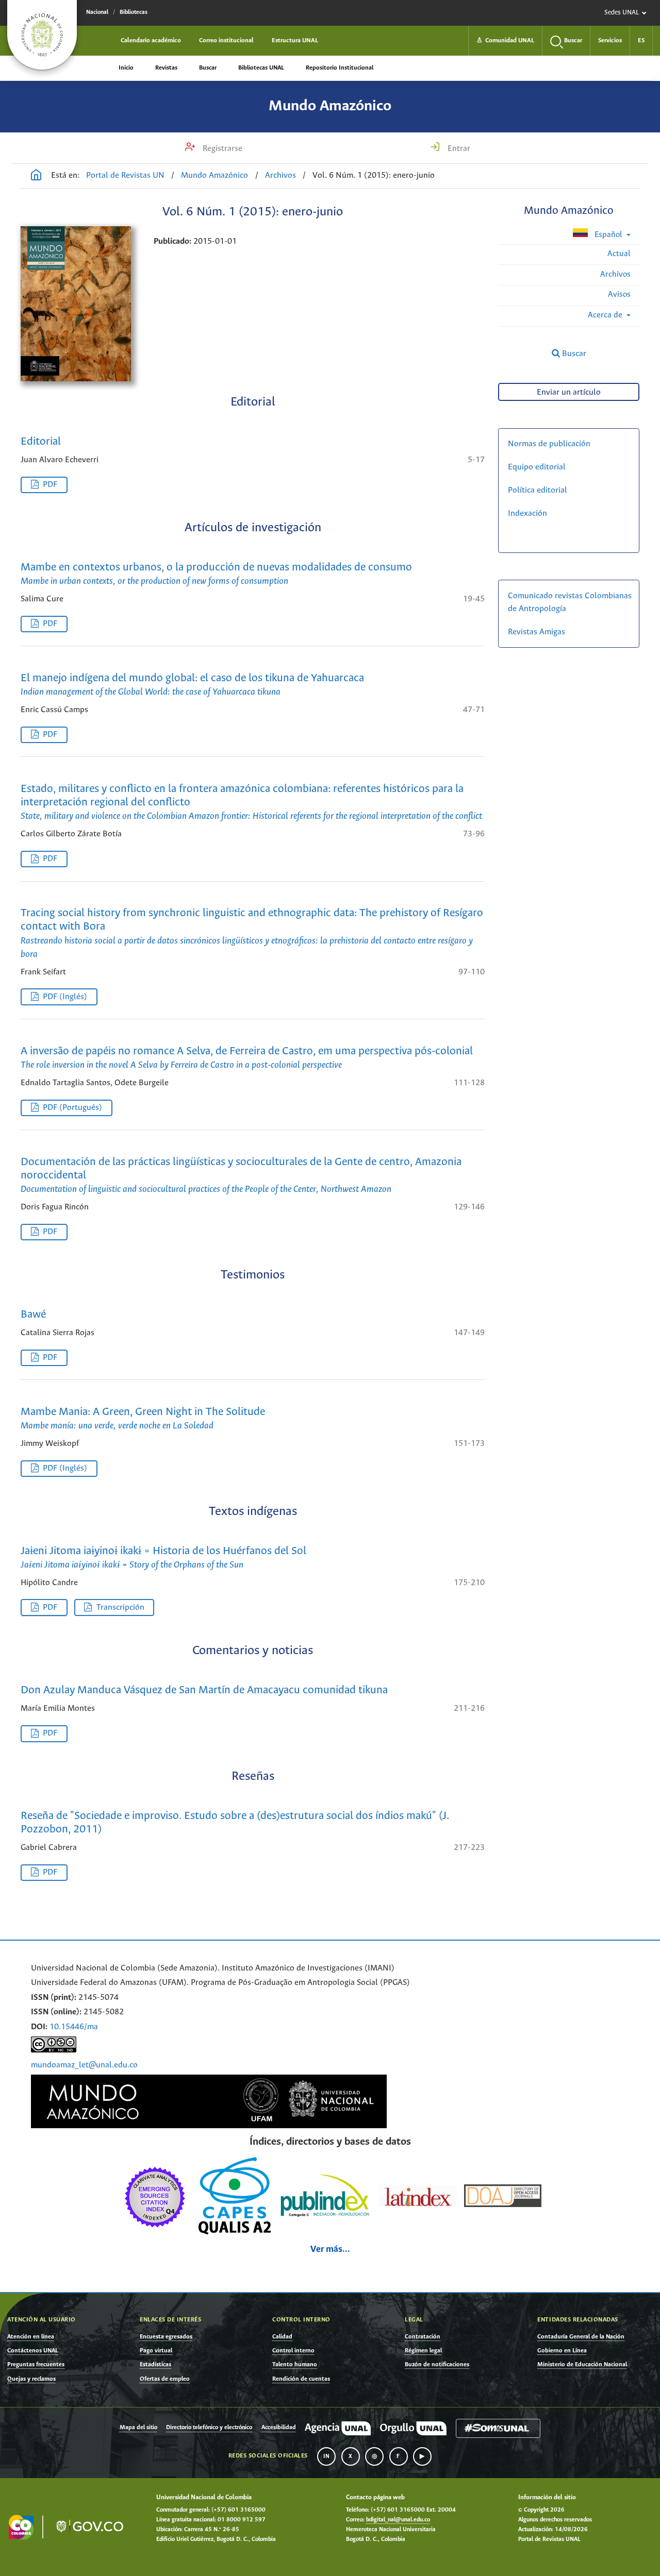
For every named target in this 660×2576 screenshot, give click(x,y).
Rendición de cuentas (301, 2379)
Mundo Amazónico (330, 106)
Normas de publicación (549, 444)
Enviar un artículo (569, 392)
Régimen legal (423, 2351)
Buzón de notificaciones (437, 2364)
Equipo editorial (537, 467)
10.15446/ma (74, 2027)
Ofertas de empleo (165, 2379)
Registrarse (221, 149)
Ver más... (330, 2250)
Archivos (280, 175)
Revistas (166, 68)
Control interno (293, 2351)
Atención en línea (31, 2337)
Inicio (126, 68)
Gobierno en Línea (562, 2351)
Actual (619, 254)
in (326, 2456)
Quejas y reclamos (31, 2379)
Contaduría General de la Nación (581, 2337)
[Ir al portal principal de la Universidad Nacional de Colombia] (42, 35)
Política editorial (538, 490)
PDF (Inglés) (65, 997)
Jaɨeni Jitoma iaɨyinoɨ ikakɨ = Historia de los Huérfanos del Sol (163, 1558)
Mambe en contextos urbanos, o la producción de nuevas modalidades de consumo (216, 574)
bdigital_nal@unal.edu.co (398, 2520)
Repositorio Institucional (340, 68)
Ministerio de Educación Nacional (582, 2364)
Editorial (41, 442)
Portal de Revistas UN (125, 175)
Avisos (619, 294)
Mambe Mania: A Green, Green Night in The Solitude (143, 1419)
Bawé (33, 1315)
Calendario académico (151, 40)
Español (608, 235)
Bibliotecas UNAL (261, 68)
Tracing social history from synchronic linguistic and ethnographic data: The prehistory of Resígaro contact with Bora (252, 933)
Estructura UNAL (295, 40)
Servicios (610, 40)
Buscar (208, 68)
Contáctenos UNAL (33, 2351)
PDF (50, 485)
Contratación (423, 2337)
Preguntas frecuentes (36, 2364)
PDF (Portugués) (72, 1108)
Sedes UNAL (622, 13)
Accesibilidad (279, 2428)
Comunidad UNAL (505, 40)
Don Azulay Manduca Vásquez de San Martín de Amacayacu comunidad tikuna (204, 1690)
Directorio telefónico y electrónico (209, 2428)
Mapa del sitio (138, 2428)
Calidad (282, 2337)
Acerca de (606, 315)
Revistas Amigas (537, 632)
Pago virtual (156, 2351)
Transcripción (120, 1607)
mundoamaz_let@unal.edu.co (84, 2065)
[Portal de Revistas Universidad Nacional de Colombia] (36, 176)
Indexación (527, 513)
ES (641, 40)
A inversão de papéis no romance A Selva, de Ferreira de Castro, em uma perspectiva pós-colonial (247, 1058)
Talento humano (295, 2364)
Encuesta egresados (166, 2337)
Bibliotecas (134, 12)
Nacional (97, 12)
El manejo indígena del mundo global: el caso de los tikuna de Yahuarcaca (192, 685)
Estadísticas (155, 2364)
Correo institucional (226, 40)
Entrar (458, 149)
